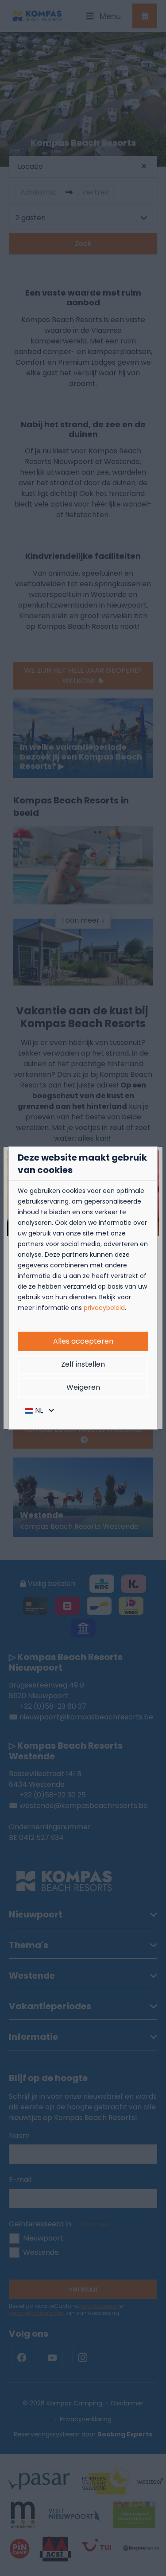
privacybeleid (104, 1308)
